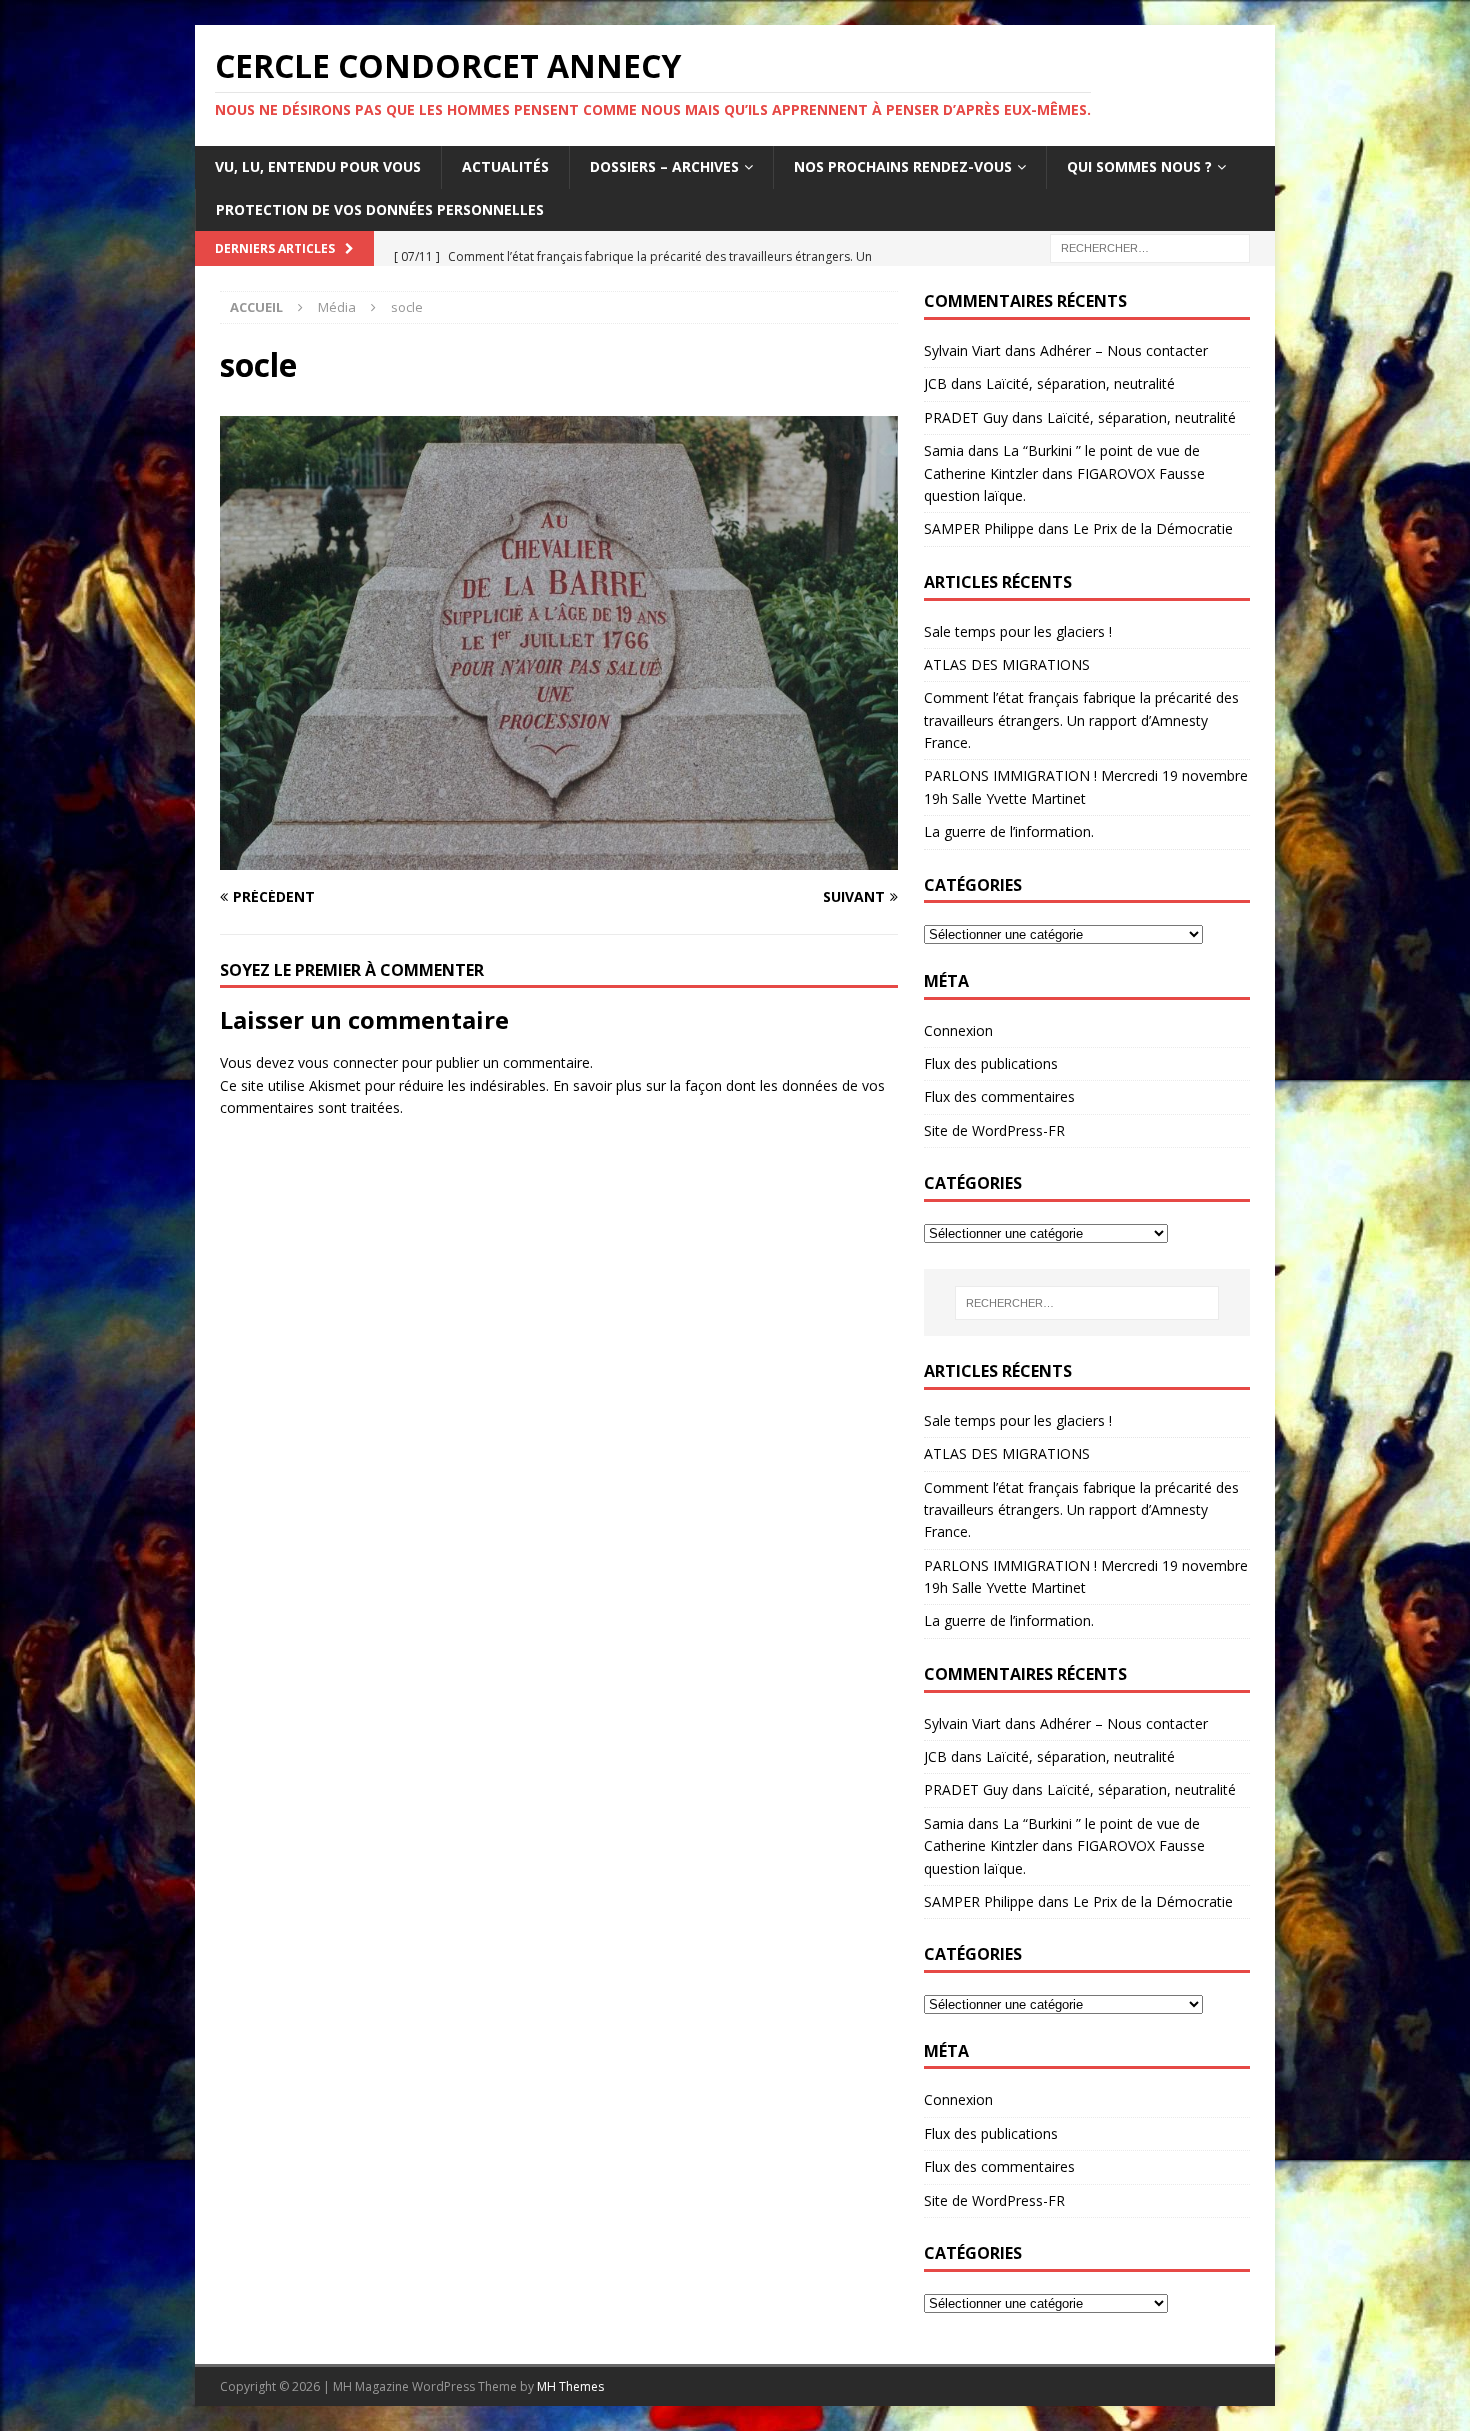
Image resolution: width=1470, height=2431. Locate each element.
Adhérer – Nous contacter (1124, 350)
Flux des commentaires (999, 1096)
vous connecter (348, 1062)
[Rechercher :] (1150, 246)
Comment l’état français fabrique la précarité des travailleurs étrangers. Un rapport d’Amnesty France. (1081, 720)
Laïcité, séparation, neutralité (1080, 383)
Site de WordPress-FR (994, 1130)
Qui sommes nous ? (1139, 166)
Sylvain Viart (962, 350)
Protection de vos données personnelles (380, 209)
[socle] (559, 857)
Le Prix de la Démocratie (1153, 528)
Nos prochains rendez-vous (903, 166)
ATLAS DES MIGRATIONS (1007, 664)
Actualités (505, 166)
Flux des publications (991, 1063)
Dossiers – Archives (664, 166)
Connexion (958, 1030)
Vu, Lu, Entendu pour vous (318, 166)
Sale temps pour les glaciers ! (1018, 631)
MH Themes (570, 2386)
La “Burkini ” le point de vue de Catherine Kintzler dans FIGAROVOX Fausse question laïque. (1064, 473)
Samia (944, 450)
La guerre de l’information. (1009, 831)
